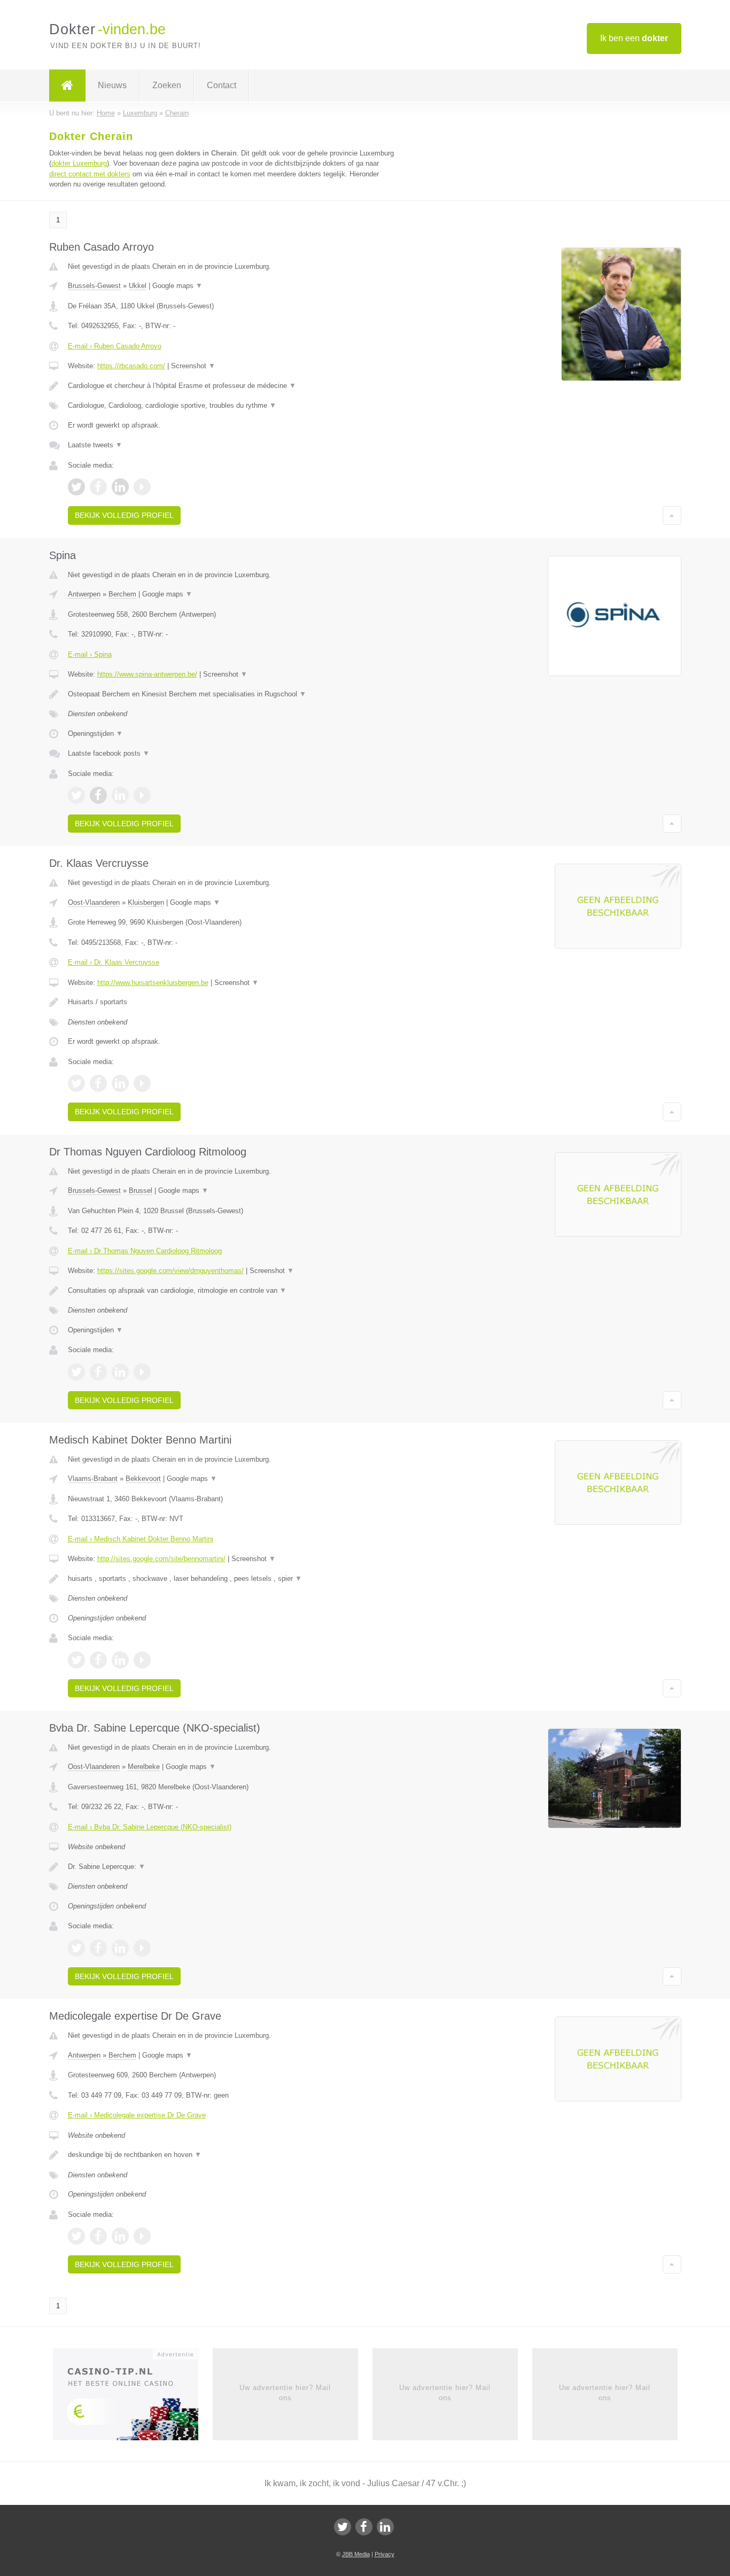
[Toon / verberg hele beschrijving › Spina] (232, 694)
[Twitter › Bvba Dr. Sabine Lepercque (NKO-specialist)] (76, 1948)
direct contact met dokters (90, 174)
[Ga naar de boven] (672, 515)
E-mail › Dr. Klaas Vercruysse (114, 962)
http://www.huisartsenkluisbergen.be (153, 983)
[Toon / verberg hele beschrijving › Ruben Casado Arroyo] (232, 386)
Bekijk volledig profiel (124, 515)
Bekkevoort (143, 1479)
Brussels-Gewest (94, 286)
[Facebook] (364, 2527)
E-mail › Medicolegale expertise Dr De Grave (137, 2115)
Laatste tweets (95, 445)
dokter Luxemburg (79, 163)
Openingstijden (95, 734)
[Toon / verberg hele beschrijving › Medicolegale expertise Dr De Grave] (232, 2155)
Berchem (122, 594)
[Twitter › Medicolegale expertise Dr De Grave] (76, 2236)
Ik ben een (634, 38)
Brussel (141, 1190)
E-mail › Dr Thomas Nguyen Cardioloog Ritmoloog (145, 1251)
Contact (222, 85)
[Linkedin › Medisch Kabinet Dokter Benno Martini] (120, 1660)
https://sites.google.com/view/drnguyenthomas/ (170, 1271)
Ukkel (138, 286)
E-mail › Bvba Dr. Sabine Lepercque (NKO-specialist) (150, 1827)
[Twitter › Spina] (76, 795)
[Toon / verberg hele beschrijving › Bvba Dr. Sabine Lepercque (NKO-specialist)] (232, 1867)
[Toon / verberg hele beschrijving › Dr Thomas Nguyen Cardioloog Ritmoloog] (232, 1291)
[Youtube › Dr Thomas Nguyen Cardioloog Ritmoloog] (142, 1372)
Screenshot (193, 366)
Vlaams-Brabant (93, 1479)
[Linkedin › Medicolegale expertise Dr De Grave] (120, 2236)
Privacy (385, 2554)
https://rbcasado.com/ (131, 366)
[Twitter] (343, 2527)
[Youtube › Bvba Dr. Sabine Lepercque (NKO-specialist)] (142, 1948)
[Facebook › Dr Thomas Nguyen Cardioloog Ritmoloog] (98, 1372)
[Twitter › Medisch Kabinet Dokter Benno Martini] (76, 1660)
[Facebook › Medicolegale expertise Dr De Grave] (98, 2236)
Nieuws (112, 85)
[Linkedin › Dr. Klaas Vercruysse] (120, 1083)
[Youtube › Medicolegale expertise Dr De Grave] (142, 2236)
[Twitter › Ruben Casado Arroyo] (76, 487)
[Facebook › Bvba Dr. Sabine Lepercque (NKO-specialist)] (98, 1948)
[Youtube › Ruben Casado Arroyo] (142, 487)
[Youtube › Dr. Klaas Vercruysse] (142, 1083)
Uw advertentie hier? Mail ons (285, 2392)
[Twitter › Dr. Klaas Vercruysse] (76, 1083)
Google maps (177, 286)
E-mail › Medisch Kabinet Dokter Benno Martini (141, 1539)
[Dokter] (67, 86)
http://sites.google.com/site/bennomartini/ (161, 1559)
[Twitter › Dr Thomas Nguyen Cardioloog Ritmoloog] (76, 1372)
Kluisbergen (146, 902)
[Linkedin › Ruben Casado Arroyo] (120, 487)
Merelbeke (144, 1767)
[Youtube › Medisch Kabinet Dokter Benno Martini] (142, 1660)
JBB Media (356, 2554)
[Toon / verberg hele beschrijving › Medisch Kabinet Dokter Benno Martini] (232, 1579)
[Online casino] (133, 2398)
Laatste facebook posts (109, 753)
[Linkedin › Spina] (120, 795)
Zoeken (167, 85)
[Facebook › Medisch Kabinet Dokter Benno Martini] (98, 1660)
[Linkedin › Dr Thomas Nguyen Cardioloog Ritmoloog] (120, 1372)
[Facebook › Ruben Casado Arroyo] (98, 487)
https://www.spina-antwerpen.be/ (147, 674)
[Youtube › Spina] (142, 795)
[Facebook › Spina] (98, 795)
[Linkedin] (385, 2527)
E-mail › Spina (90, 654)
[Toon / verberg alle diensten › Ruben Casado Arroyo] (232, 406)
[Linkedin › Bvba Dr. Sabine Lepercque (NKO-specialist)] (120, 1948)
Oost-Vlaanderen (94, 902)
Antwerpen (84, 594)
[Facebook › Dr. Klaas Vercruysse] (98, 1083)
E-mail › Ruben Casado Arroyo (115, 346)
